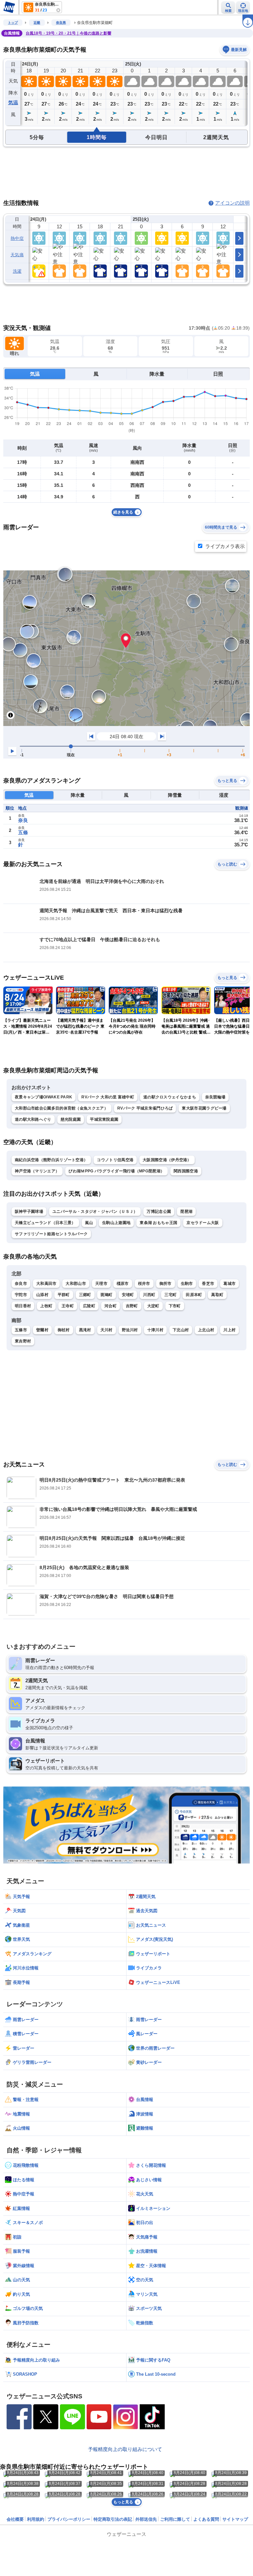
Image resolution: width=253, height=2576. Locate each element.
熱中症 (17, 238)
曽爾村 (42, 1330)
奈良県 (61, 23)
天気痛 (17, 255)
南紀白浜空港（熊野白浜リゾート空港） (51, 1160)
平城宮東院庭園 (104, 1119)
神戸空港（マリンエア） (37, 1171)
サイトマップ (235, 2519)
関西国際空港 (186, 1171)
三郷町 (85, 1295)
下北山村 (181, 1330)
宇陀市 (21, 1295)
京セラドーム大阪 (203, 1223)
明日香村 (23, 1306)
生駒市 (187, 1284)
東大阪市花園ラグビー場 (204, 1108)
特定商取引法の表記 (113, 2519)
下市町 (175, 1306)
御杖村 (64, 1330)
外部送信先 (146, 2519)
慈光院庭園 (71, 1119)
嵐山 (89, 1223)
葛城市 (229, 1284)
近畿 (37, 23)
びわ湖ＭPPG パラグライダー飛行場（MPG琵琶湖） (116, 1171)
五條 (23, 832)
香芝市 (208, 1284)
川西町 (149, 1295)
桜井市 (144, 1284)
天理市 (101, 1284)
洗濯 (17, 271)
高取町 (217, 1295)
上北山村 (206, 1330)
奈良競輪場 (215, 1097)
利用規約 (36, 2519)
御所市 (166, 1284)
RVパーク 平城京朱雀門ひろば (145, 1108)
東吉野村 (23, 1341)
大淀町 (153, 1306)
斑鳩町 (107, 1295)
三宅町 (170, 1295)
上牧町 (46, 1306)
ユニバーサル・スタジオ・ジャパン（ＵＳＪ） (95, 1212)
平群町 (64, 1295)
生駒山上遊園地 (116, 1223)
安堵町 (128, 1295)
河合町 (111, 1306)
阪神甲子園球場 (29, 1212)
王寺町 (68, 1306)
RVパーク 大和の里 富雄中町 (108, 1097)
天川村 (107, 1330)
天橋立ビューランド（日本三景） (45, 1223)
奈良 (23, 820)
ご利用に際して (175, 2519)
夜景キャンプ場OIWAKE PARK (43, 1097)
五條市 (21, 1330)
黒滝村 (85, 1330)
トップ (13, 23)
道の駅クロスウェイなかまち (170, 1097)
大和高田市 (46, 1284)
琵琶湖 (186, 1212)
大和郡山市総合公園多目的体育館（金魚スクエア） (61, 1108)
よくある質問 (206, 2519)
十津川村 (155, 1330)
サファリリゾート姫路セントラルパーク (51, 1234)
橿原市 (123, 1284)
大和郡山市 (76, 1284)
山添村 (42, 1295)
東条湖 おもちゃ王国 (158, 1223)
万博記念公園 (159, 1212)
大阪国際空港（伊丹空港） (167, 1160)
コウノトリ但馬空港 (115, 1160)
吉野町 (132, 1306)
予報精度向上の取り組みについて (125, 2449)
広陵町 (89, 1306)
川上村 (229, 1330)
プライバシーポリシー (69, 2519)
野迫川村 (130, 1330)
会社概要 (15, 2519)
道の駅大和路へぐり (33, 1119)
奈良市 (21, 1284)
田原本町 (194, 1295)
